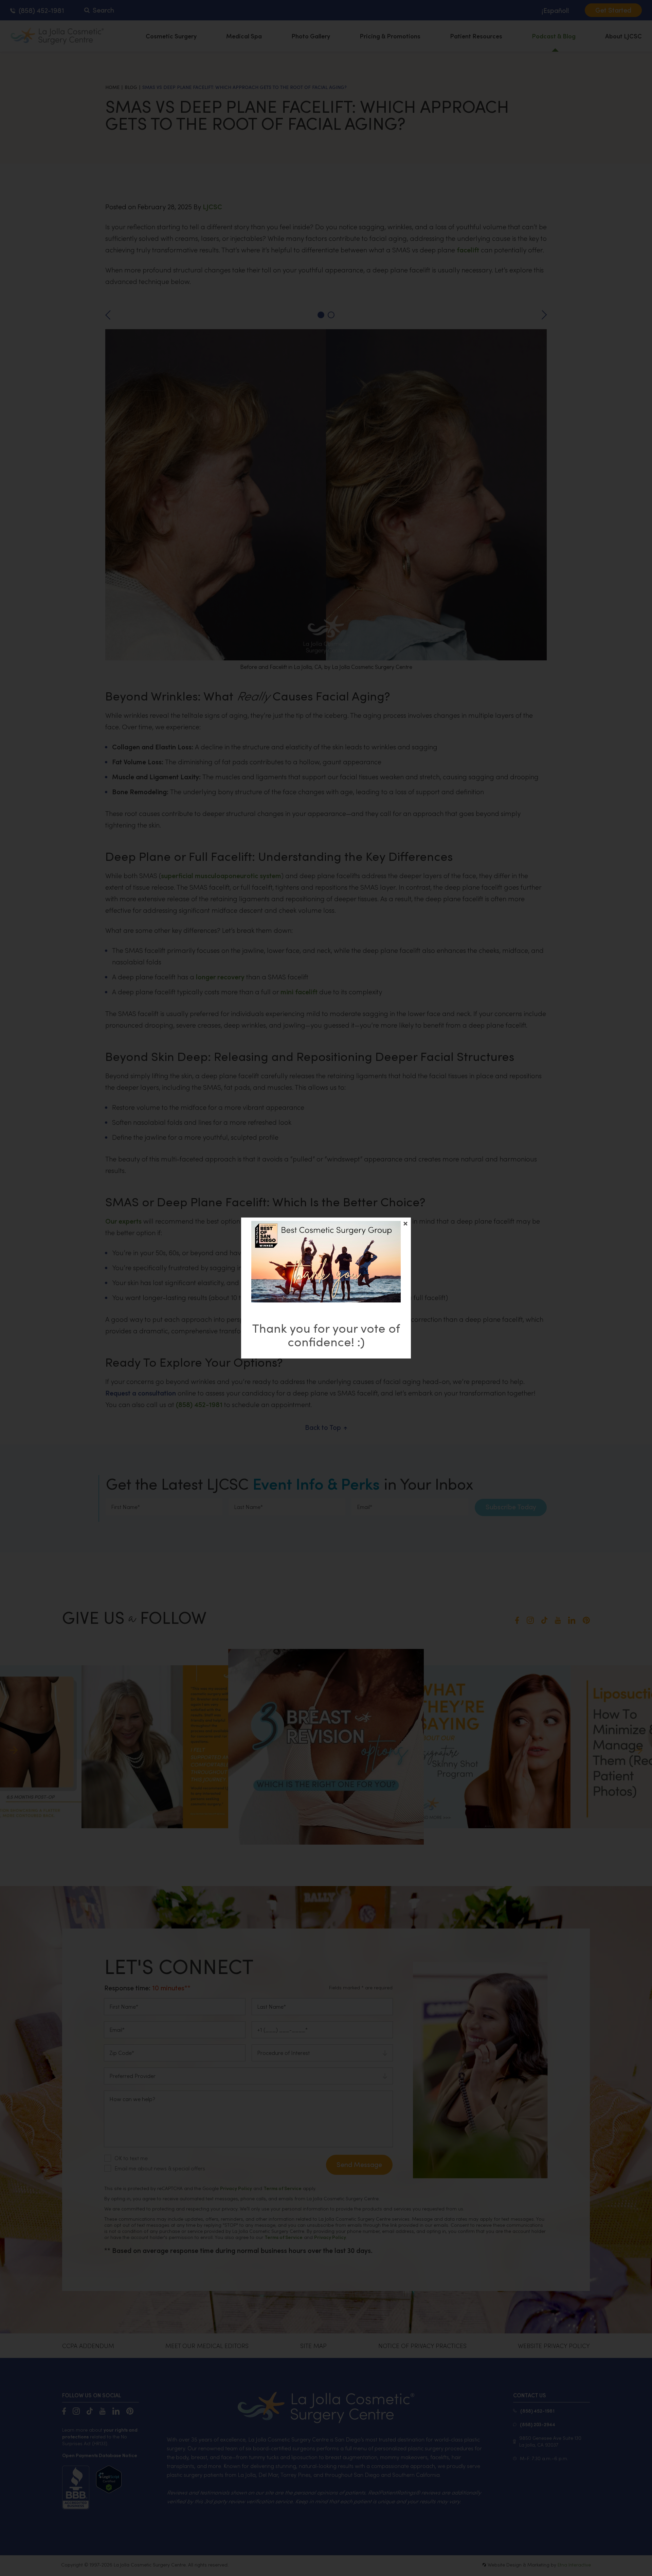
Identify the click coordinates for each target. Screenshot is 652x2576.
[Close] (405, 1224)
